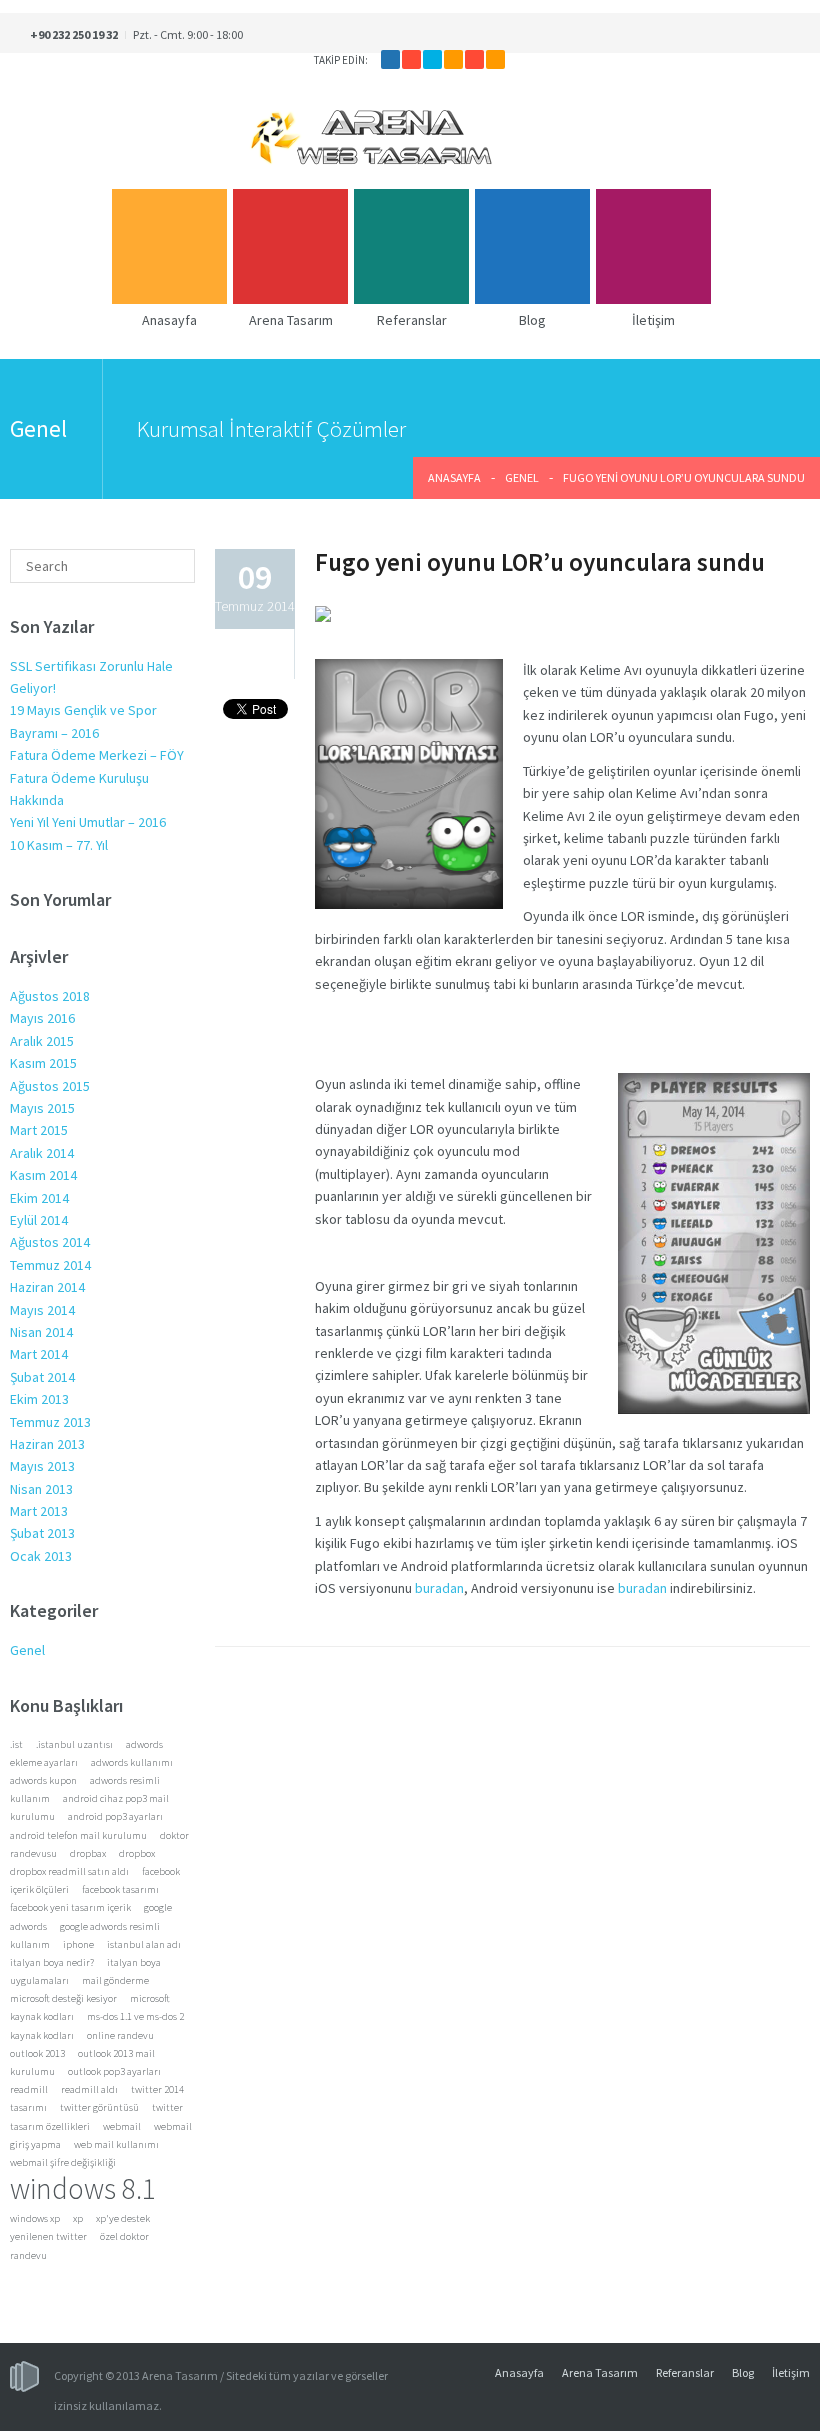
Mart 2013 (39, 1511)
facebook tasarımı (120, 1889)
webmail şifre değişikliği (63, 2162)
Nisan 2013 (41, 1489)
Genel (522, 477)
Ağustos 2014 (50, 1242)
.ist (16, 1744)
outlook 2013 (37, 2053)
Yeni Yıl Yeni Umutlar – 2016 (88, 822)
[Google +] (411, 59)
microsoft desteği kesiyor (63, 1998)
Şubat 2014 (42, 1377)
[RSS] (495, 59)
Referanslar (685, 2372)
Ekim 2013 (39, 1399)
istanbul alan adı (144, 1944)
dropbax (88, 1853)
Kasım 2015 (43, 1063)
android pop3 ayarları (115, 1816)
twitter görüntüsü (99, 2107)
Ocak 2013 (41, 1556)
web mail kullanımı (116, 2144)
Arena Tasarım (600, 2372)
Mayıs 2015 (42, 1108)
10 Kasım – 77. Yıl (59, 845)
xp (78, 2218)
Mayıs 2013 (42, 1466)
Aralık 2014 (42, 1153)
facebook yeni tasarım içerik (70, 1907)
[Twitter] (432, 59)
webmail (122, 2126)
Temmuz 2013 (50, 1422)
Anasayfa (454, 477)
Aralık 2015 (42, 1041)
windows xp (35, 2218)
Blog (743, 2372)
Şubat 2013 (42, 1533)
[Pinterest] (474, 59)
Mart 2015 (39, 1130)
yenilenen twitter (48, 2236)
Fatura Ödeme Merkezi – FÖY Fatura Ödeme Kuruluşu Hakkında (97, 777)
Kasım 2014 (43, 1175)
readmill (29, 2089)
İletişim (791, 2372)
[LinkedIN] (453, 59)
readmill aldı (89, 2089)
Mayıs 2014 (42, 1310)
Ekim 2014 (39, 1198)
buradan (439, 1588)
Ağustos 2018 (50, 996)
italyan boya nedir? (52, 1962)
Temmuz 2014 (50, 1265)
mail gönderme (115, 1980)
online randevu (120, 2035)
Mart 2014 (39, 1354)
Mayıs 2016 (42, 1018)
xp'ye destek (123, 2218)
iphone (78, 1944)
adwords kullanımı (132, 1762)
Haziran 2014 (47, 1287)
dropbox (137, 1853)
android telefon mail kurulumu (78, 1835)
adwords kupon (43, 1780)
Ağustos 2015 (50, 1086)
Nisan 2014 (41, 1332)
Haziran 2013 (47, 1444)
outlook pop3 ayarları (114, 2071)
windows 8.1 (83, 2188)
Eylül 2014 (39, 1220)
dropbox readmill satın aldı (69, 1871)
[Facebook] (390, 59)
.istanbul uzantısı (74, 1744)
